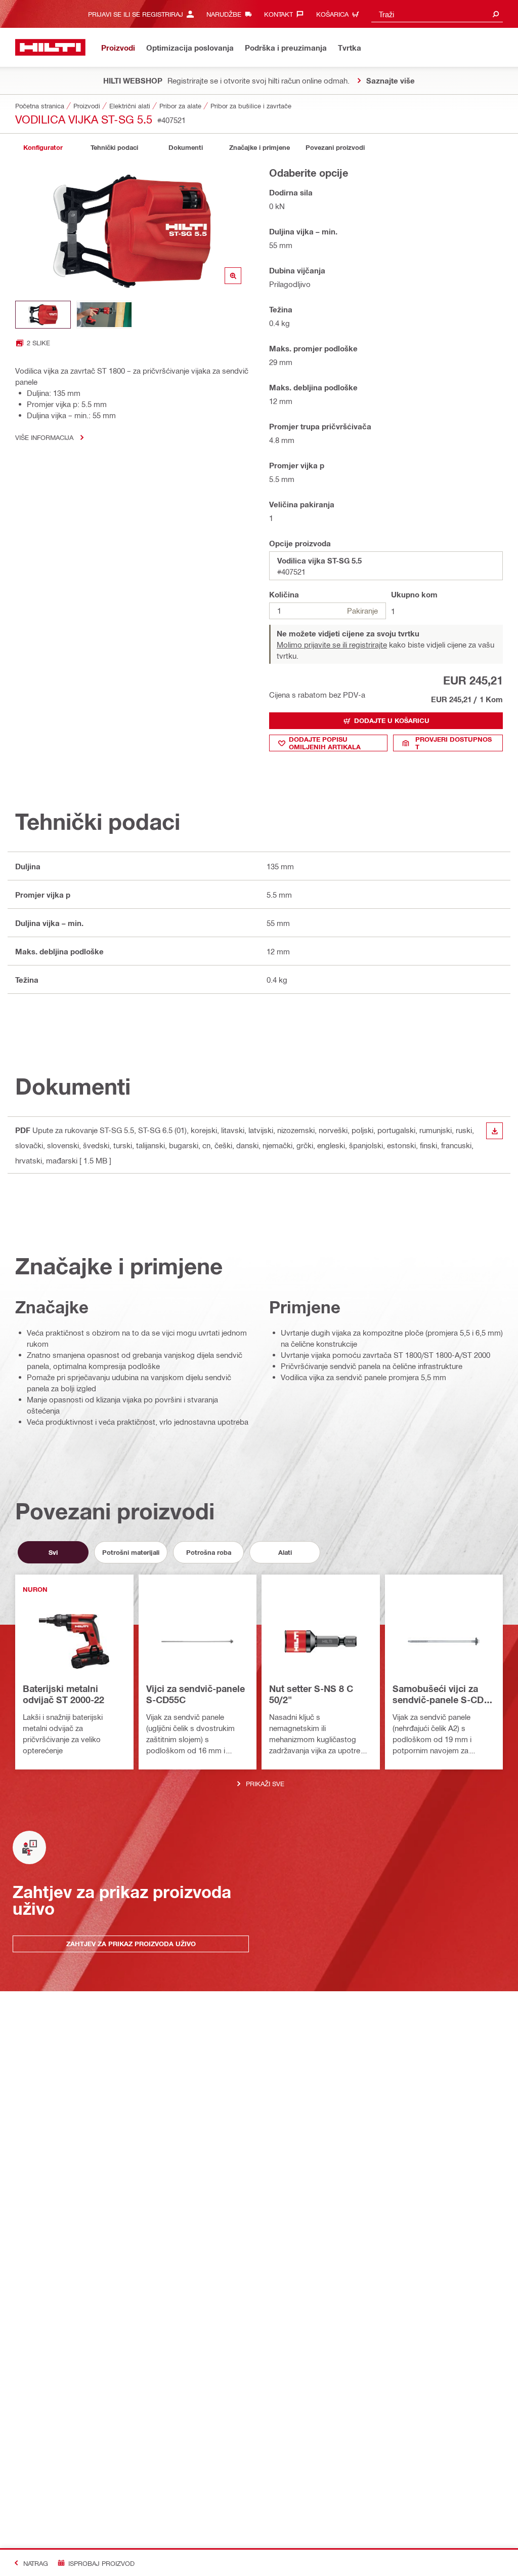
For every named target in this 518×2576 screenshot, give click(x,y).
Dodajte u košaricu (392, 720)
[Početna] (50, 47)
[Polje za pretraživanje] (496, 14)
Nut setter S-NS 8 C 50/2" (311, 1694)
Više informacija (44, 437)
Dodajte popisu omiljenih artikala (325, 743)
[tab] (43, 148)
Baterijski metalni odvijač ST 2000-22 (63, 1694)
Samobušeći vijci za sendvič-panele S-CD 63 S (438, 1695)
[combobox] (437, 14)
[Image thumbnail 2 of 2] (104, 315)
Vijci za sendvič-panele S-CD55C (196, 1694)
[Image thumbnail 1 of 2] (43, 315)
